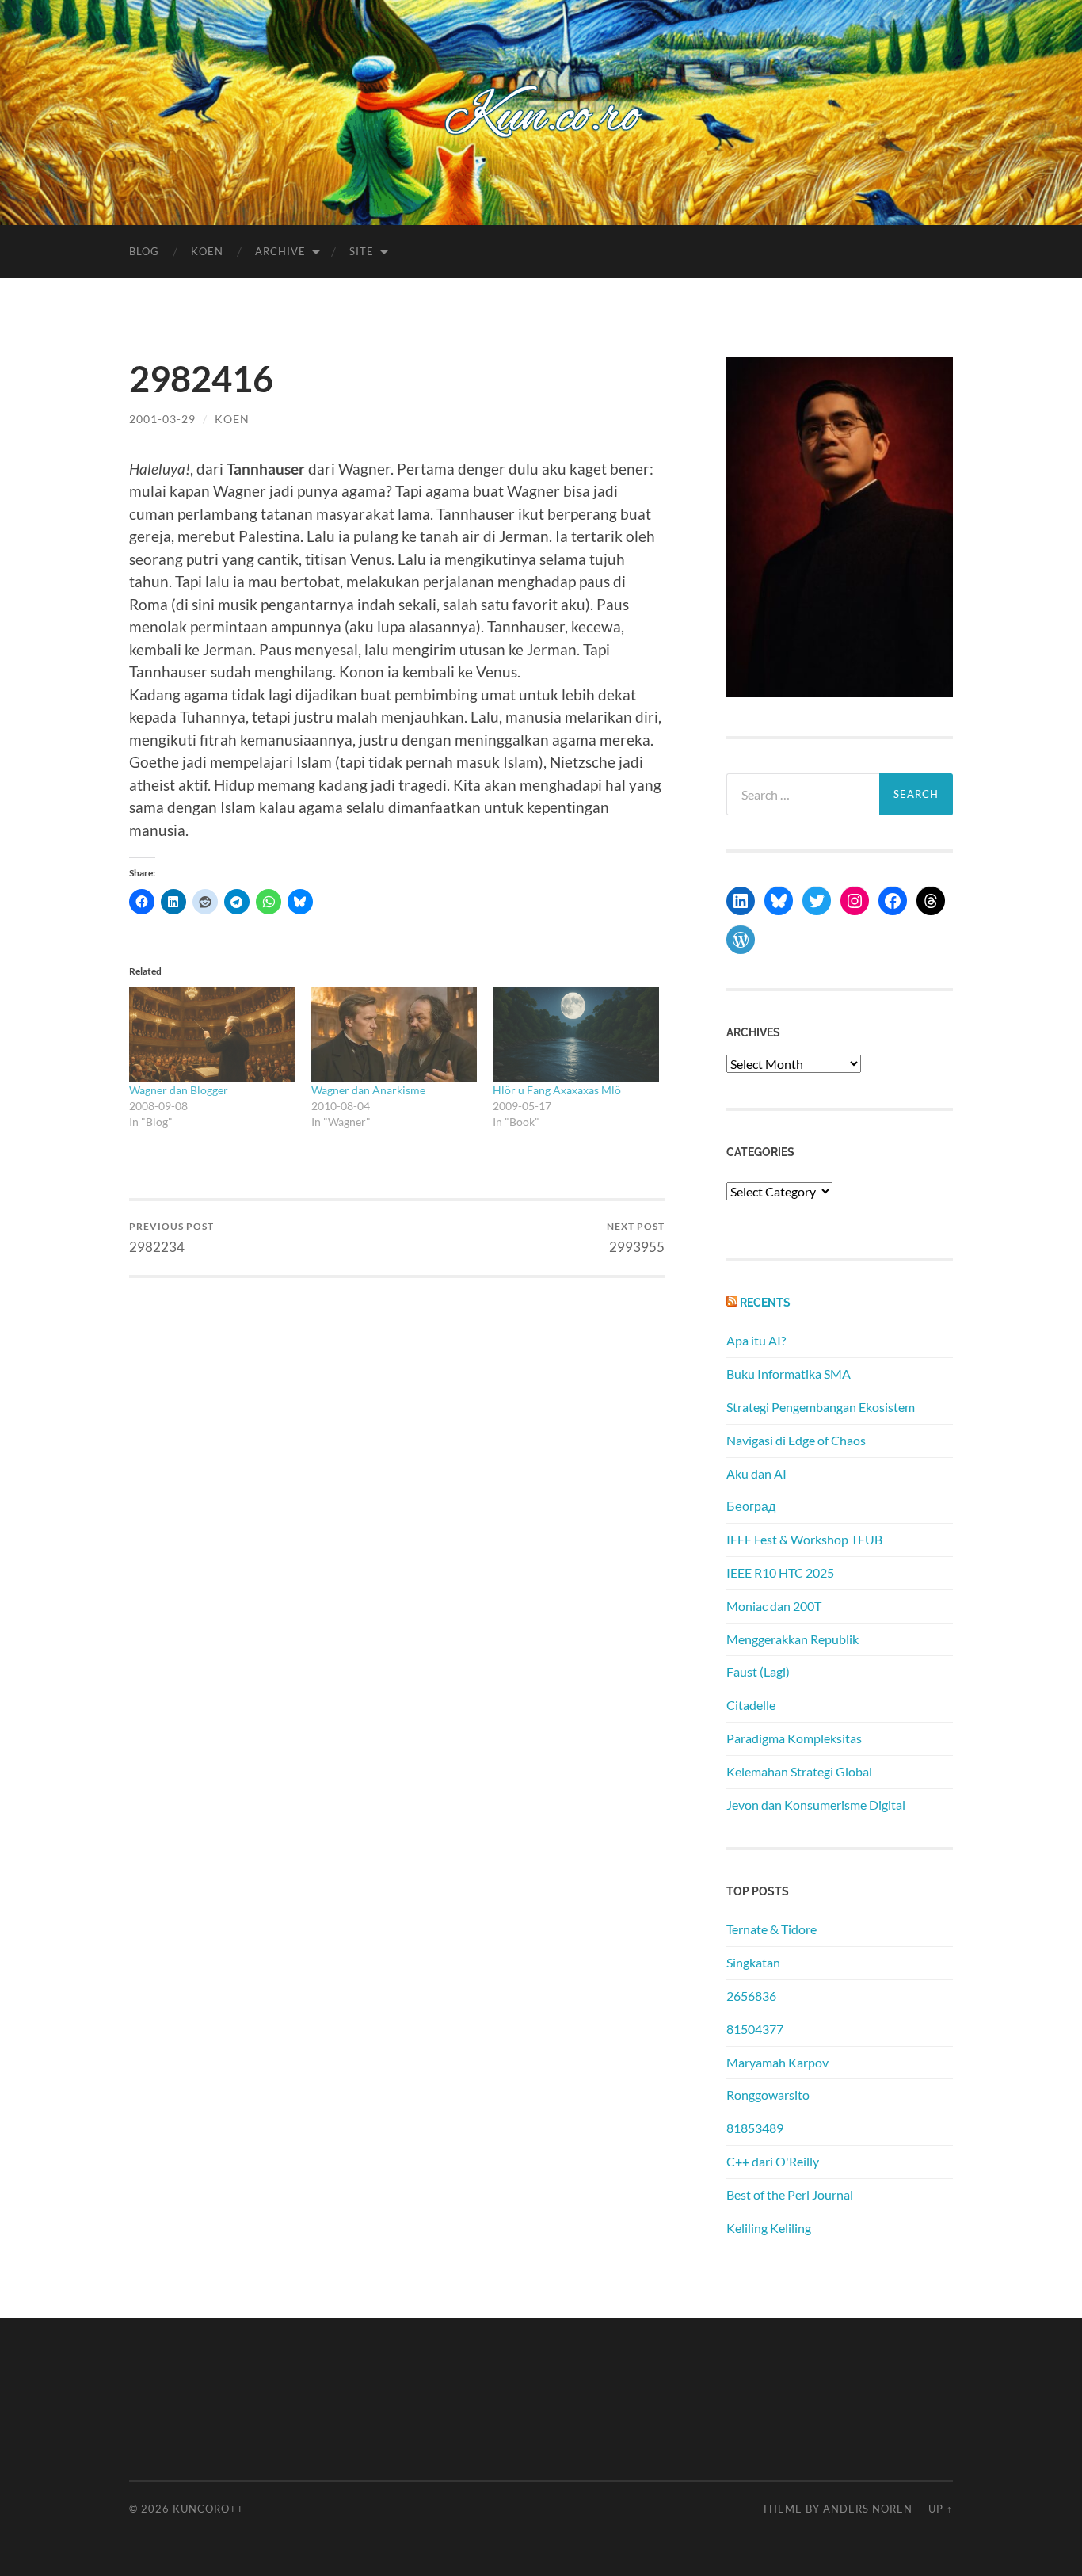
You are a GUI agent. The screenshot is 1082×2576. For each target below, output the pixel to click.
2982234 (171, 1237)
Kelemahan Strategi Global (799, 1771)
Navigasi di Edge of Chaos (796, 1440)
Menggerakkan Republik (792, 1639)
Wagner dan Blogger (179, 1090)
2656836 (751, 1996)
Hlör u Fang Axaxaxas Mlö (557, 1090)
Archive (280, 251)
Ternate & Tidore (771, 1929)
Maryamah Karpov (777, 2062)
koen (232, 419)
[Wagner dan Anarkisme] (394, 1035)
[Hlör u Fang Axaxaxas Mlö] (576, 1035)
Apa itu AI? (756, 1340)
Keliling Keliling (769, 2228)
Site (362, 251)
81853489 (755, 2128)
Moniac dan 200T (774, 1606)
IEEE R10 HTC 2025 (780, 1572)
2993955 (636, 1237)
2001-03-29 (162, 419)
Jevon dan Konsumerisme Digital (816, 1805)
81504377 (755, 2029)
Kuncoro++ (208, 2509)
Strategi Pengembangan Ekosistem (821, 1407)
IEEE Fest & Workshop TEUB (804, 1539)
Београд (751, 1506)
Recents (765, 1302)
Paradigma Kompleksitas (794, 1738)
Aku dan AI (756, 1473)
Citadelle (751, 1705)
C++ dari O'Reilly (773, 2161)
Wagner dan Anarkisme (368, 1090)
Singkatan (753, 1962)
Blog (144, 251)
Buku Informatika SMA (789, 1374)
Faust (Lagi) (758, 1672)
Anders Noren (868, 2509)
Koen (207, 251)
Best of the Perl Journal (790, 2194)
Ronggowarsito (768, 2095)
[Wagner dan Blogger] (212, 1035)
